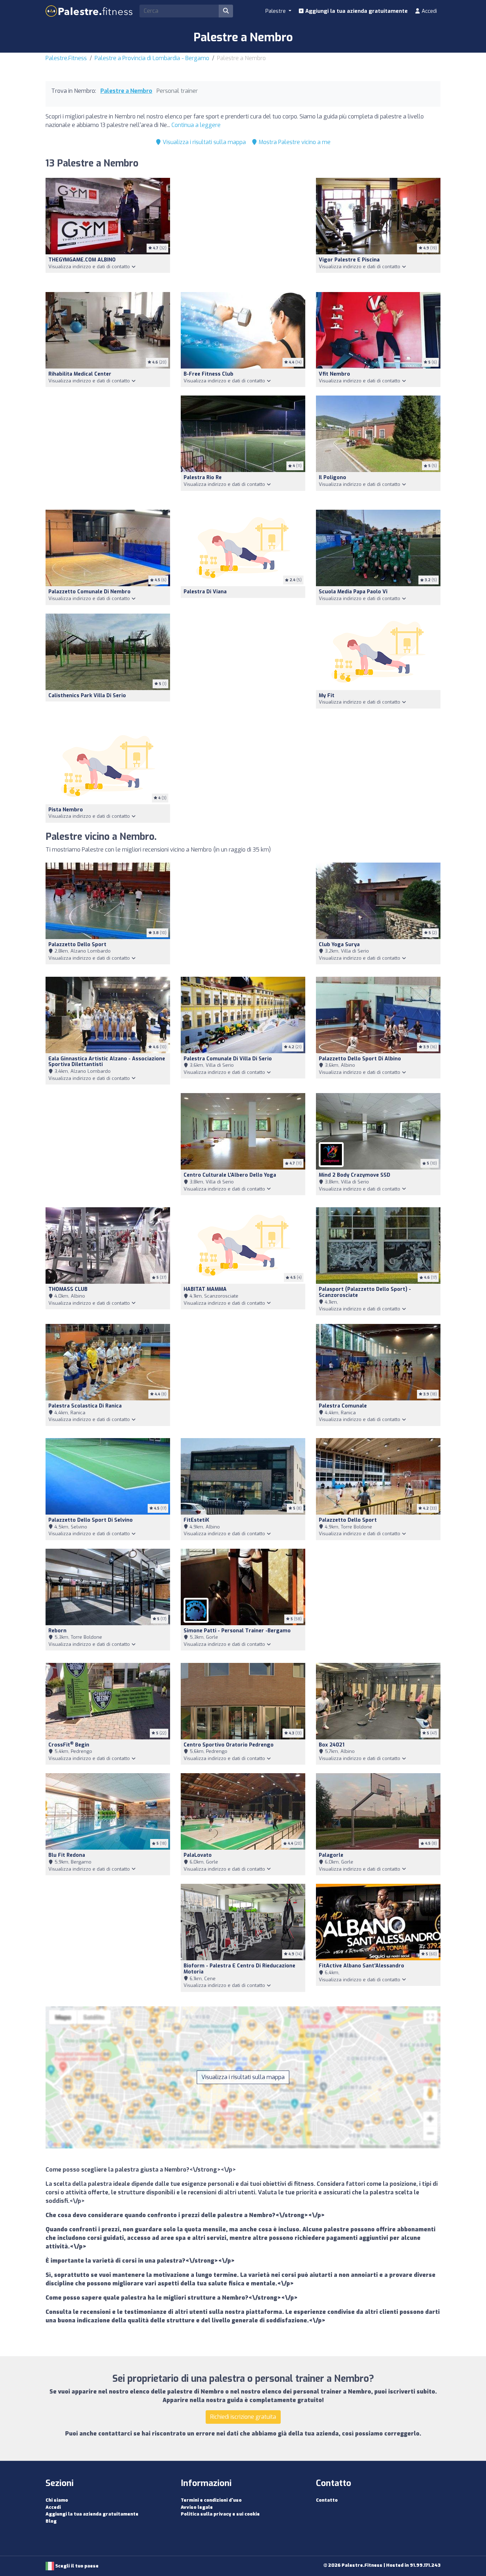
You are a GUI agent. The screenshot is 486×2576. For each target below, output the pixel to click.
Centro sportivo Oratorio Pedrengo (229, 1745)
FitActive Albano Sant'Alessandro (361, 1966)
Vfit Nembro (334, 374)
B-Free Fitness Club (208, 374)
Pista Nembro (66, 810)
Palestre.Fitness (66, 58)
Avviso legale (197, 2507)
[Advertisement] (243, 231)
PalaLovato (198, 1855)
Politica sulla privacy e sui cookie (220, 2514)
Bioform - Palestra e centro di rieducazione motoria (239, 1969)
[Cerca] (226, 11)
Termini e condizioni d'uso (211, 2500)
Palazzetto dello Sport (77, 945)
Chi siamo (57, 2500)
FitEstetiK (196, 1520)
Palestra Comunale (343, 1406)
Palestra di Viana (205, 592)
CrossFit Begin (69, 1745)
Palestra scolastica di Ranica (85, 1406)
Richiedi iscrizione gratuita (243, 2417)
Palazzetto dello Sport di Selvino (91, 1520)
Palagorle (331, 1855)
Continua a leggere (196, 125)
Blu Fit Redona (67, 1855)
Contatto (327, 2500)
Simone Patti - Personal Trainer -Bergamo (237, 1631)
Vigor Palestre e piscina (349, 260)
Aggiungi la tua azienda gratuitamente (356, 11)
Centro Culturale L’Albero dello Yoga (230, 1175)
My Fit (327, 696)
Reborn (57, 1631)
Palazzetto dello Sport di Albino (360, 1059)
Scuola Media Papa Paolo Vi (353, 592)
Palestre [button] (276, 11)
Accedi (429, 11)
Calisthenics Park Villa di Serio (87, 696)
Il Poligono (332, 478)
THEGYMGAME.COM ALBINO (82, 260)
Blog (51, 2521)
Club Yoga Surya (339, 945)
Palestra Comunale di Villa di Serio (228, 1059)
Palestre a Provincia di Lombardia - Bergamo (152, 58)
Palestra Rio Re (203, 478)
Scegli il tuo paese (76, 2566)
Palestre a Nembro (126, 91)
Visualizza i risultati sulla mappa (204, 142)
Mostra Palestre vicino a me (294, 142)
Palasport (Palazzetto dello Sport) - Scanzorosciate (365, 1292)
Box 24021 (332, 1745)
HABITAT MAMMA (205, 1289)
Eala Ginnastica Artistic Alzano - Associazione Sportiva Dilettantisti (107, 1062)
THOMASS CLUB (68, 1289)
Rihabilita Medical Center (80, 374)
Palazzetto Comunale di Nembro (89, 592)
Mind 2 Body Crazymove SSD (355, 1175)
